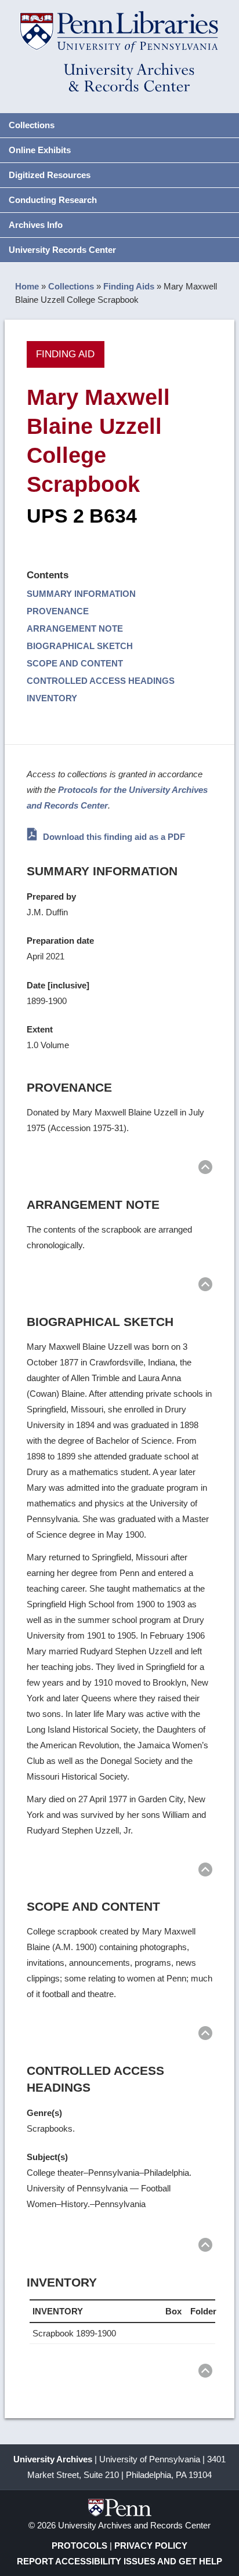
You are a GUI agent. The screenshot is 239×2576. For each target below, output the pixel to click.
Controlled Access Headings (101, 681)
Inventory (52, 698)
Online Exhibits (40, 150)
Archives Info (36, 225)
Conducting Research (53, 200)
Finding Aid (65, 354)
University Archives (53, 2459)
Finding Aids (129, 286)
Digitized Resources (50, 175)
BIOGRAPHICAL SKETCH (80, 646)
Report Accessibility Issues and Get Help (119, 2561)
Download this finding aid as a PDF (113, 837)
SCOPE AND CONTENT (75, 663)
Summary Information (81, 594)
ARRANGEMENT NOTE (75, 628)
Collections (32, 125)
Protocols (79, 2546)
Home (27, 286)
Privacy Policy (151, 2546)
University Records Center (62, 250)
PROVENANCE (58, 611)
